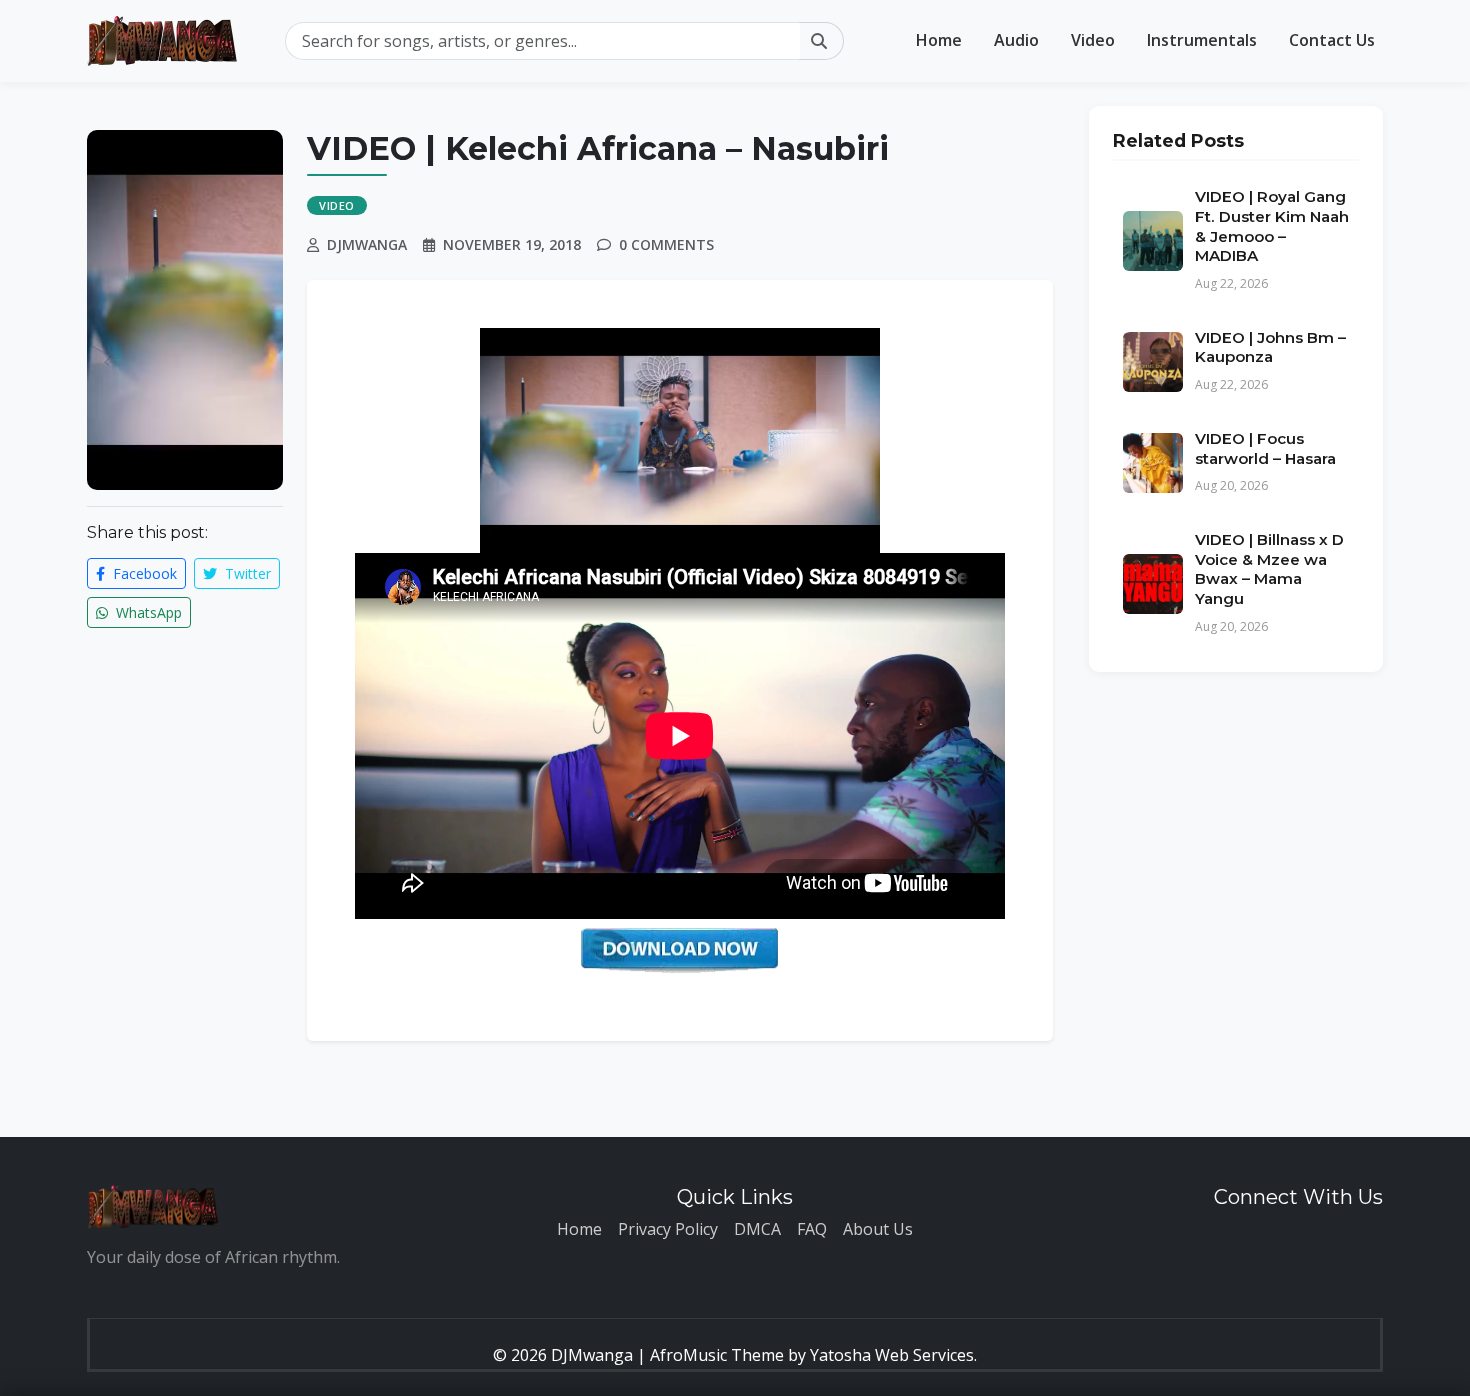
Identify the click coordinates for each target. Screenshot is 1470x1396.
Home (939, 40)
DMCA (757, 1229)
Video (1093, 40)
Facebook (143, 573)
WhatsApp (147, 612)
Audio (1016, 40)
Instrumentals (1202, 40)
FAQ (812, 1229)
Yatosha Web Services (892, 1355)
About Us (878, 1229)
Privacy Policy (668, 1229)
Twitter (246, 573)
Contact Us (1332, 40)
